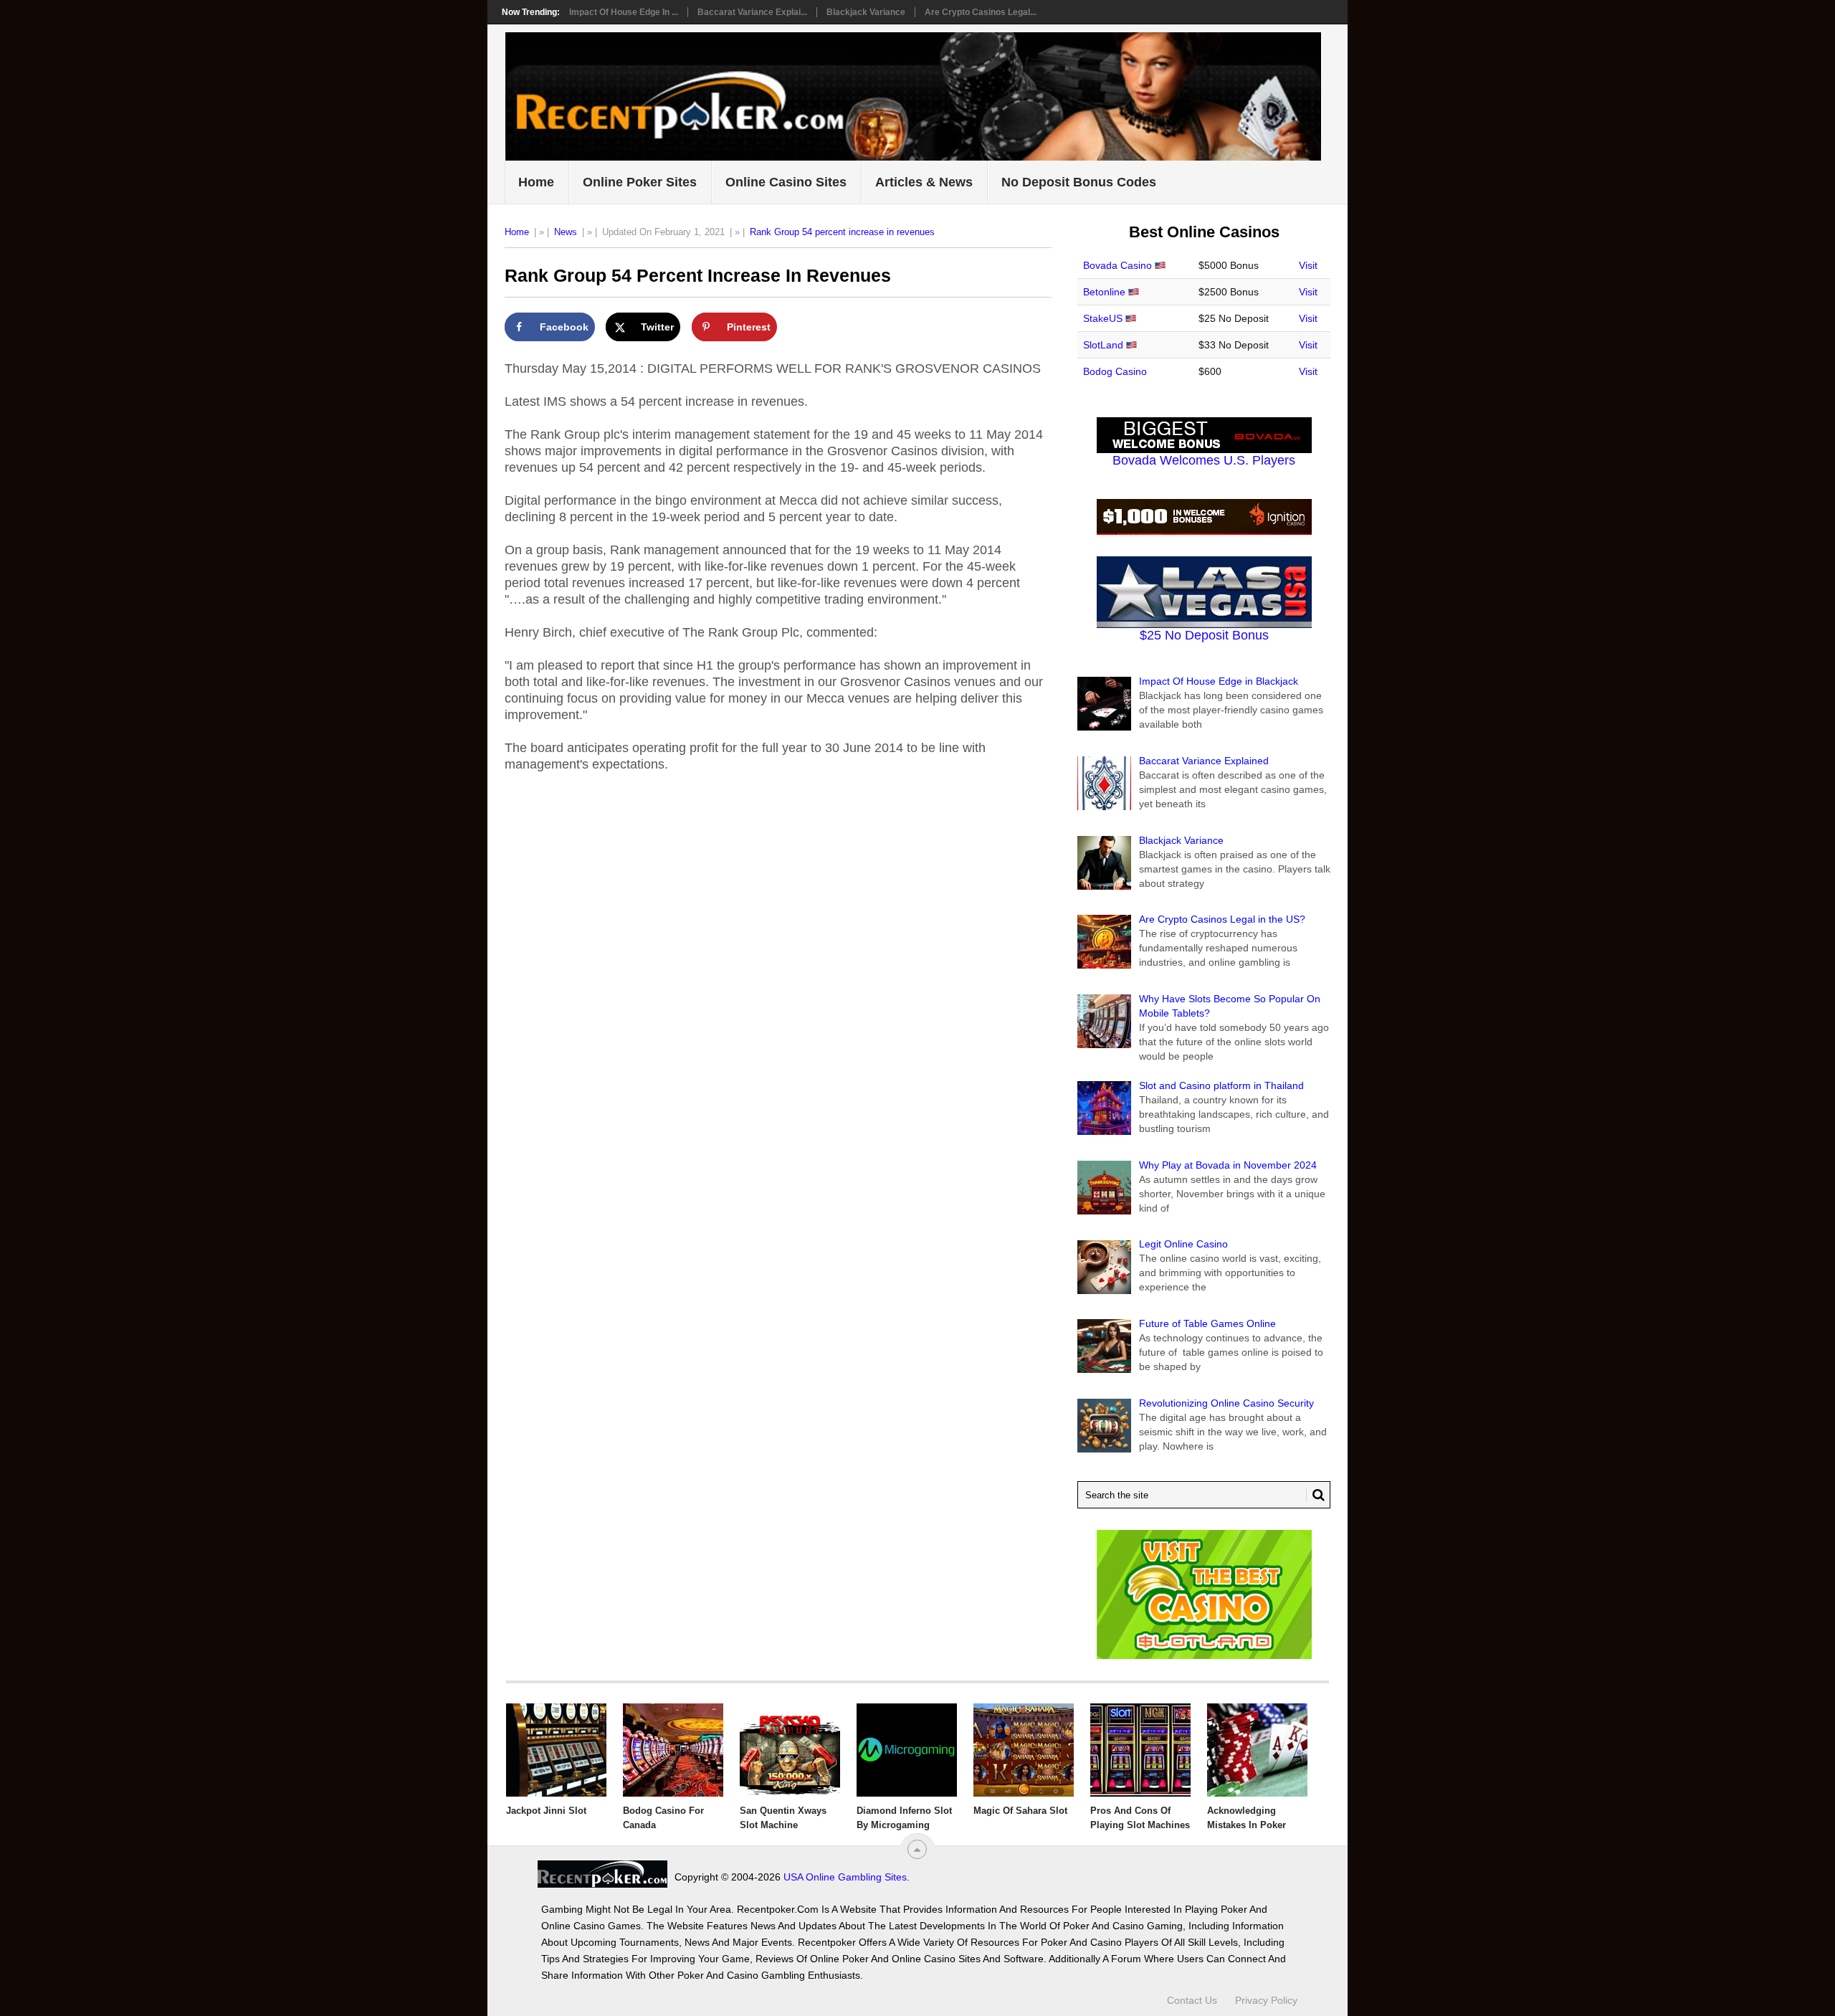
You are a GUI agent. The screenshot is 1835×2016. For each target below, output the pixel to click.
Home (536, 182)
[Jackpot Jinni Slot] (556, 1750)
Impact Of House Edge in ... (624, 12)
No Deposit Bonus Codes (1079, 182)
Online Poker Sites (640, 182)
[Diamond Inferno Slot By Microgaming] (907, 1750)
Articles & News (924, 182)
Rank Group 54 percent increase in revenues (842, 232)
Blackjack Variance (866, 12)
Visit (1308, 265)
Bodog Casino (1115, 371)
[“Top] (917, 1849)
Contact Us (1192, 2000)
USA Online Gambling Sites (845, 1877)
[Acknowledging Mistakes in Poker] (1257, 1750)
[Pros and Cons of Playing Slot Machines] (1140, 1750)
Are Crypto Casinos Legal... (981, 12)
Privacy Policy (1266, 2000)
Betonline (1104, 292)
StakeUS (1103, 318)
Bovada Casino (1117, 265)
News (566, 232)
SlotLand (1103, 345)
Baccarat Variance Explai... (752, 12)
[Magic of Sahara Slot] (1024, 1750)
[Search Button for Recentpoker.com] (1315, 1495)
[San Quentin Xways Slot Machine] (790, 1750)
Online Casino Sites (786, 182)
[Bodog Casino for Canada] (673, 1750)
